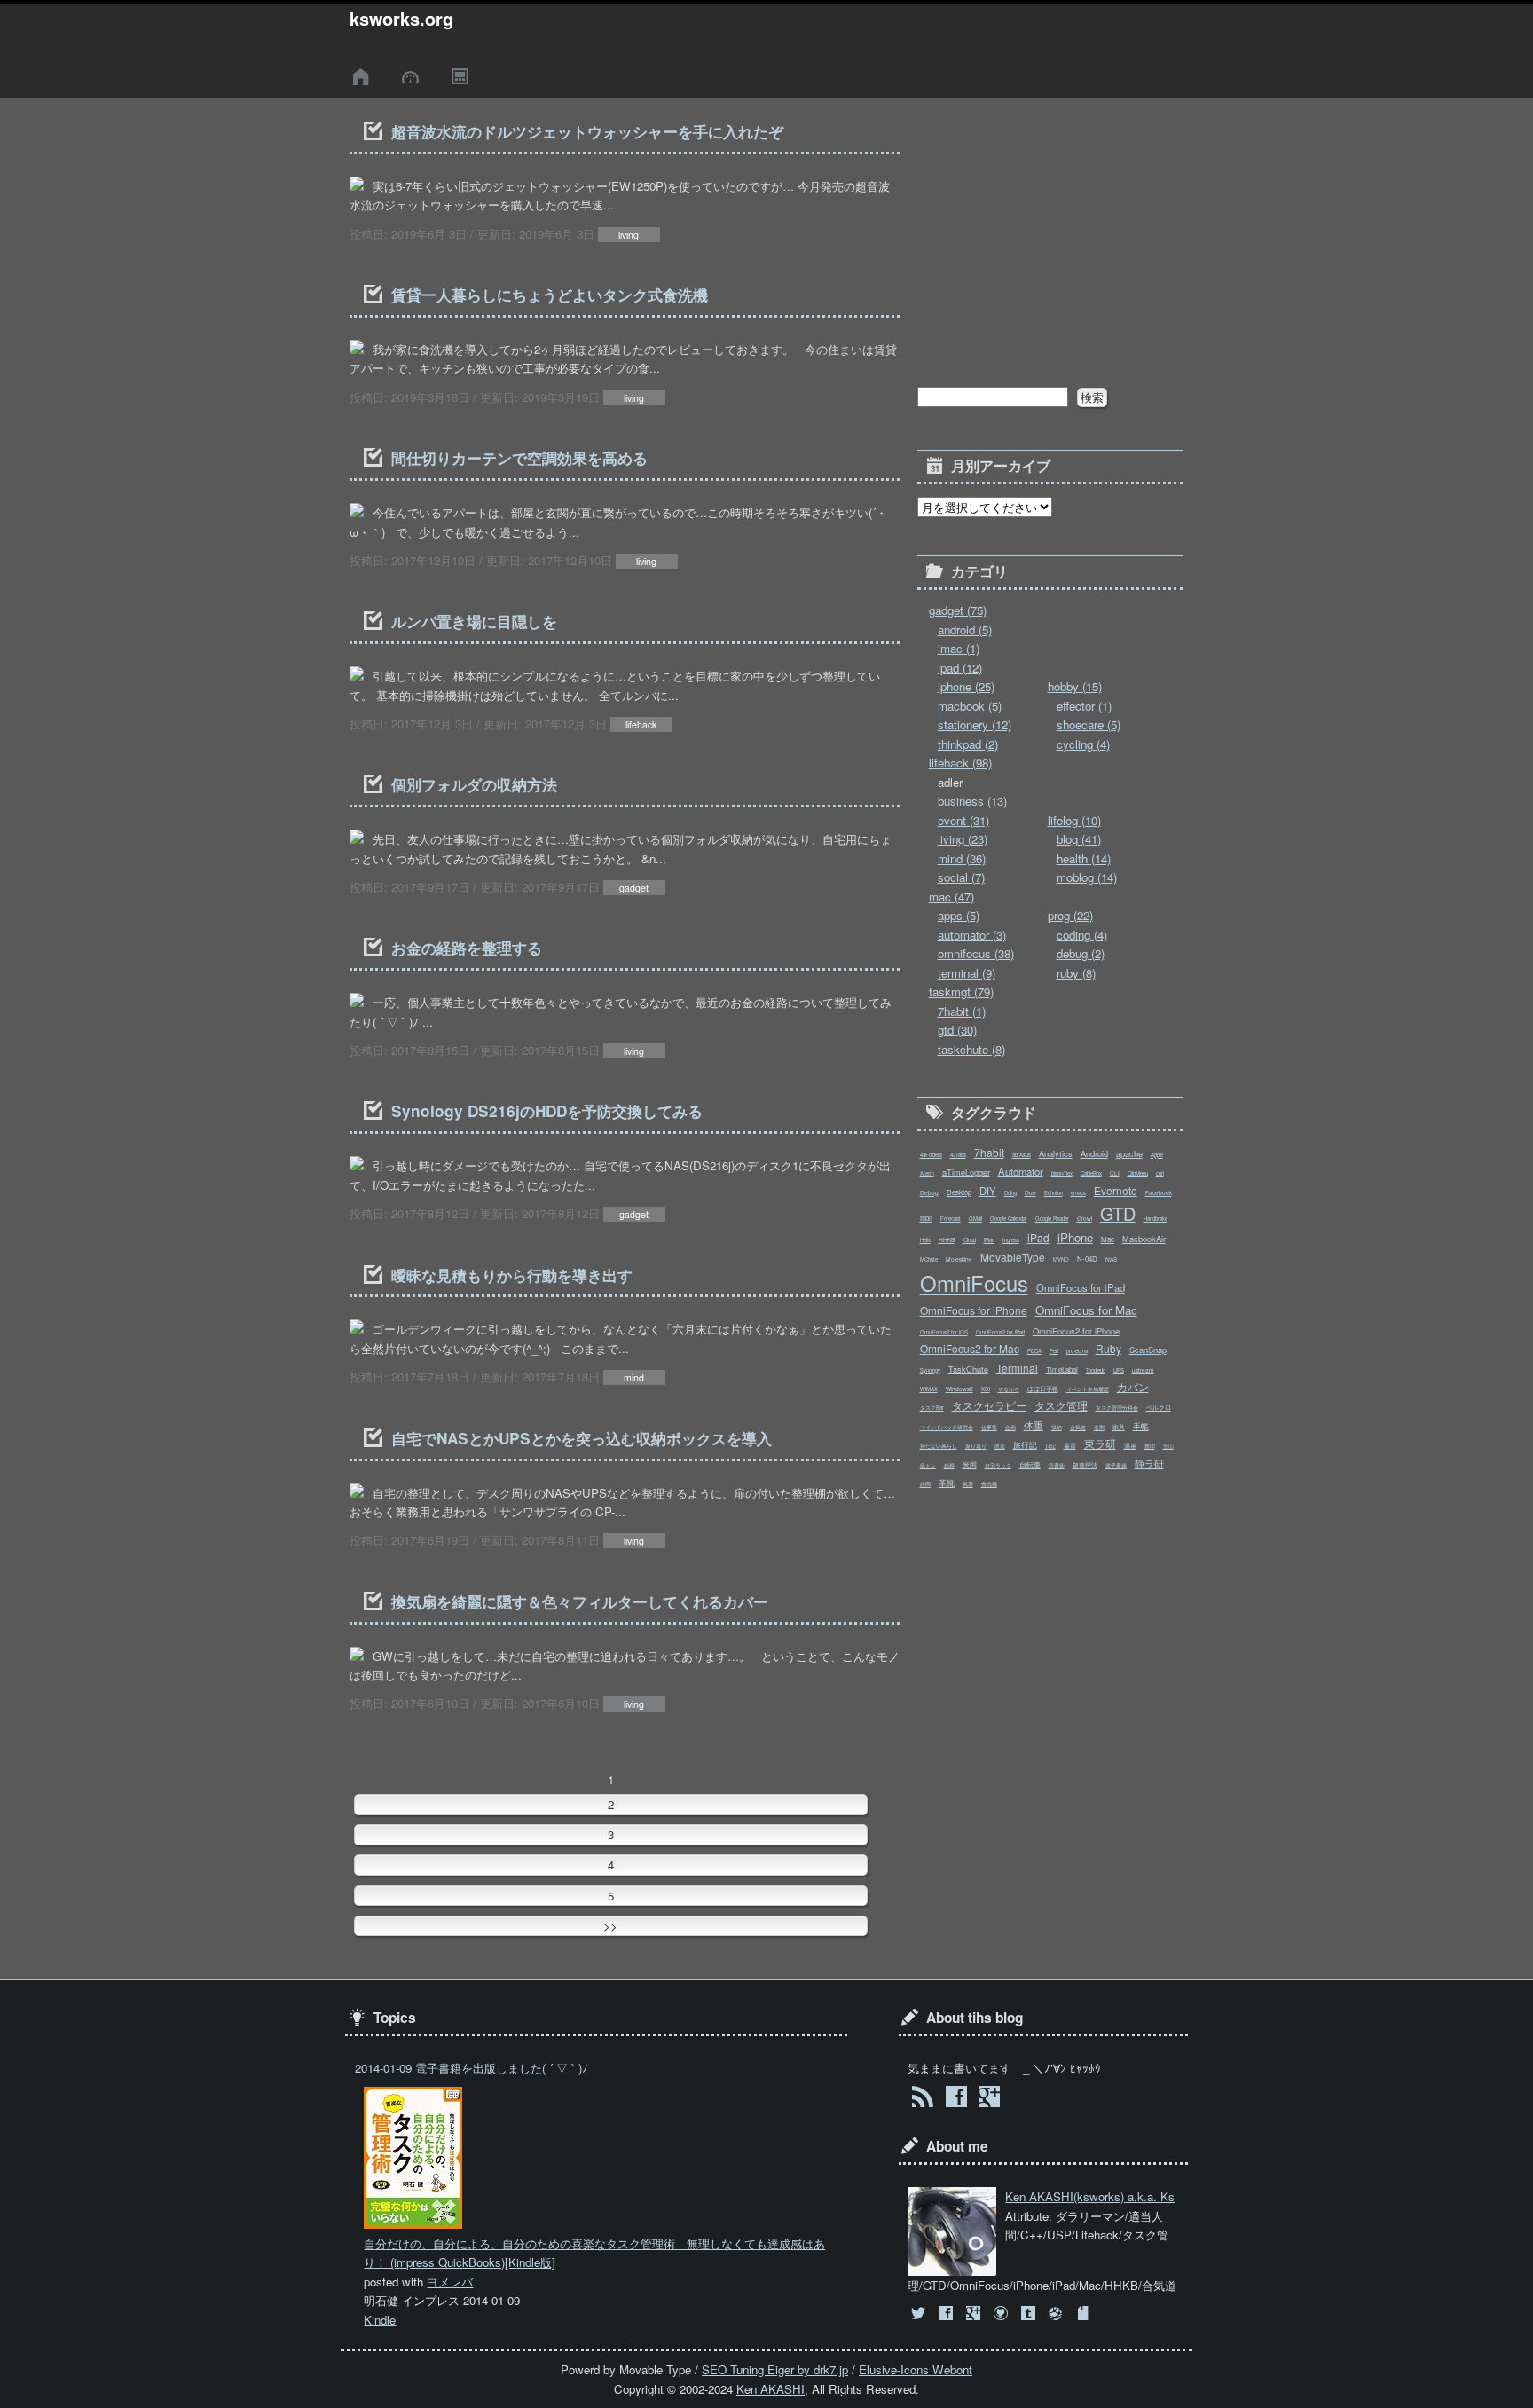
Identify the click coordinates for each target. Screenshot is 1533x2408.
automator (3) (972, 935)
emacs (1078, 1193)
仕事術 (989, 1427)
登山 (1168, 1446)
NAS (1111, 1259)
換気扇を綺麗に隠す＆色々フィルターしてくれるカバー (580, 1601)
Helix (925, 1240)
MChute (929, 1259)
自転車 (1030, 1464)
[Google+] (975, 2314)
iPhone (1075, 1237)
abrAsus (1022, 1155)
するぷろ (1009, 1389)
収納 (1057, 1427)
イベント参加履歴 (1088, 1389)
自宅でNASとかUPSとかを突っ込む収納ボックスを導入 (582, 1438)
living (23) (963, 839)
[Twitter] (920, 2314)
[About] (413, 77)
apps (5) (959, 915)
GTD (1118, 1213)
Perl (1054, 1351)
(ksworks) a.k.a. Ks (1090, 2196)
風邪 (968, 1484)
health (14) (1084, 858)
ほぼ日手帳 (1043, 1389)
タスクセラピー (989, 1405)
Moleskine (959, 1259)
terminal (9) (967, 973)
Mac (1108, 1239)
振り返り (976, 1446)
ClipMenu (1138, 1173)
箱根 (949, 1465)
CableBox (1091, 1173)
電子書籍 (1116, 1465)
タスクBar (932, 1408)
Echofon (1053, 1193)
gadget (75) (958, 610)
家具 (1119, 1427)
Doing (1010, 1193)
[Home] (364, 77)
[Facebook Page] (956, 2099)
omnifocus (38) (976, 953)
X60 (986, 1389)
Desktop (959, 1192)
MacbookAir (1144, 1239)
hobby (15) (1075, 686)
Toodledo (1096, 1370)
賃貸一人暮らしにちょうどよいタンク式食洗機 (550, 295)
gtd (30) (957, 1030)
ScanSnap (1148, 1350)
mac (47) (951, 897)
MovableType (1013, 1257)
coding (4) (1082, 935)
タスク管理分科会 (1117, 1408)
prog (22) (1070, 915)
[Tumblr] (1030, 2314)
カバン (1133, 1386)
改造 (1000, 1446)
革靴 (947, 1483)
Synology (930, 1370)
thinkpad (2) (968, 744)
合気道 (1078, 1427)
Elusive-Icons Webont (916, 2369)
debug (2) (1081, 953)
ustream (1143, 1370)
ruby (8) (1076, 973)
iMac (989, 1240)
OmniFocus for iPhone (974, 1310)
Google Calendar (1009, 1219)
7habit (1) (962, 1011)
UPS (1119, 1370)
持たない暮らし (939, 1446)
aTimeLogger (966, 1172)
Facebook (1159, 1192)
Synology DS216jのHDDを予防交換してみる (547, 1111)
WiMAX (929, 1389)
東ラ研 (1100, 1443)
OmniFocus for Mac (1086, 1310)
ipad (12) (960, 668)
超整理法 (1085, 1465)
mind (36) (962, 858)
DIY (988, 1191)
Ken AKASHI (770, 2389)
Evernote (1116, 1190)
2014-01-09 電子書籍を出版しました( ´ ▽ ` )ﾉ (472, 2068)
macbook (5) (970, 706)
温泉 (1130, 1445)
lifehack (641, 724)
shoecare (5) (1089, 724)
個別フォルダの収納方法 (474, 784)
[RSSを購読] (922, 2099)
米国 (970, 1464)
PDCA (1034, 1351)
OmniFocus (974, 1283)
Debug (929, 1192)
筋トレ (928, 1465)
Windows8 (959, 1389)
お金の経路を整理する (467, 948)
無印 (1150, 1446)
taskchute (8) (971, 1049)
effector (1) (1084, 706)
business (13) (972, 801)
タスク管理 (1061, 1405)
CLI (1115, 1173)
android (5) (965, 630)
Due (1030, 1192)
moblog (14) (1087, 877)
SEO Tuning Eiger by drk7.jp (775, 2369)
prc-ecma (1077, 1351)
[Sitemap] (462, 77)
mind (634, 1377)
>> (610, 1926)
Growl (1085, 1218)
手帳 (1141, 1426)
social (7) (961, 877)
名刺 (1099, 1427)
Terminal (1017, 1368)
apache (1129, 1153)
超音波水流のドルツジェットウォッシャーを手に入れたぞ (587, 131)
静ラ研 (1149, 1463)
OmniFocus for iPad (1081, 1287)
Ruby (1108, 1348)
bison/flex (1062, 1173)
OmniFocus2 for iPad (1000, 1332)
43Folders (931, 1155)
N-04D (1087, 1259)
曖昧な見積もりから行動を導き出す (512, 1275)
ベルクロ (1159, 1407)
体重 (1034, 1425)
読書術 (1057, 1465)
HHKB (947, 1239)
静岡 (925, 1484)
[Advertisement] (1050, 229)
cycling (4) (1083, 744)
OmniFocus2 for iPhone (1076, 1331)
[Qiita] (1058, 2314)
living (629, 235)
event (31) (963, 820)
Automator (1021, 1171)
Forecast (951, 1219)
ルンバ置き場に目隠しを (474, 621)
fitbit (926, 1218)
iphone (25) (966, 686)
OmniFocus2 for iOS (944, 1332)
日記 (1050, 1446)
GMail (975, 1219)
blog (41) (1079, 839)
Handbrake (1156, 1219)
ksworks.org (401, 19)
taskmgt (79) (961, 992)
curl (1160, 1173)
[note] (1085, 2314)
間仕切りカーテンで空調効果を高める (519, 458)
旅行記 (1025, 1444)
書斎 (1070, 1445)
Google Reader (1052, 1219)
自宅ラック (998, 1465)
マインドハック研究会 (947, 1427)
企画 (1010, 1427)
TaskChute (968, 1369)
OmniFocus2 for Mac (970, 1348)
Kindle (380, 2320)
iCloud (969, 1240)
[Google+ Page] (989, 2099)
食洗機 (989, 1484)
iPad (1038, 1237)
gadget (634, 888)
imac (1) (959, 648)
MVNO (1061, 1259)
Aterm (927, 1173)
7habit (989, 1152)
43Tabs (958, 1155)
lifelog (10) (1074, 820)
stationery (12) (975, 724)
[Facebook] (947, 2314)
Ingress (1011, 1240)
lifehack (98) (960, 763)
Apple (1157, 1155)
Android (1094, 1153)
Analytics (1056, 1153)
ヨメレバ (450, 2282)
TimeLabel (1062, 1369)
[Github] (1002, 2314)
